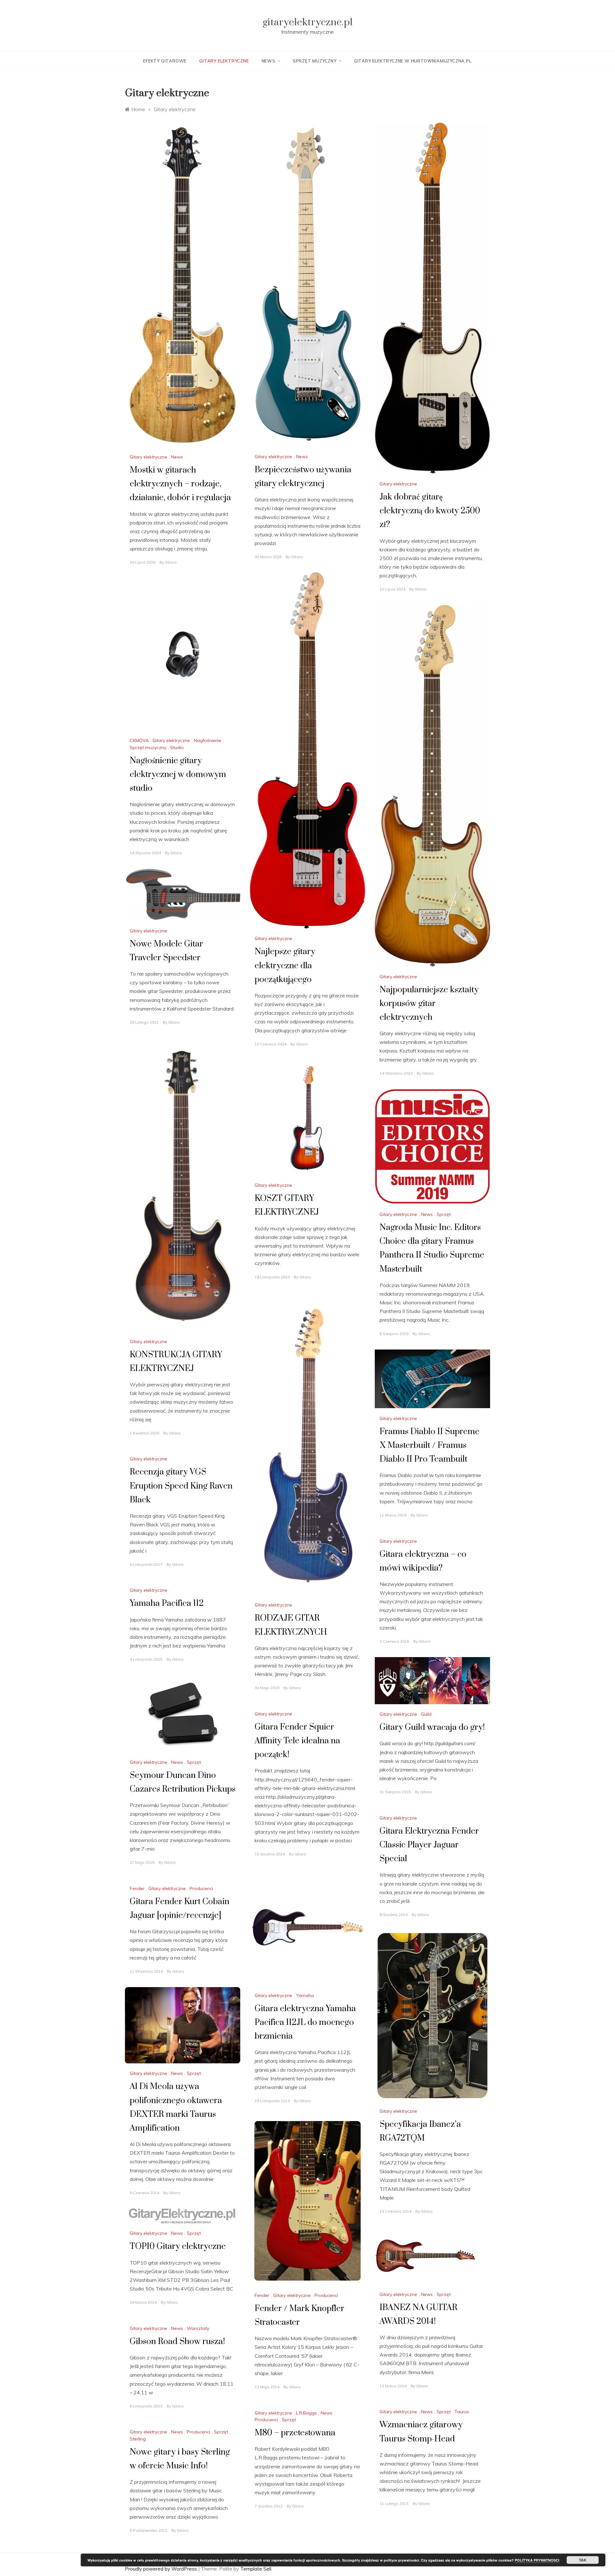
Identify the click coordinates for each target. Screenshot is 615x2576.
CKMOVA (139, 740)
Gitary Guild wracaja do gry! (432, 1727)
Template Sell (256, 2569)
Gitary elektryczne (224, 61)
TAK (583, 2560)
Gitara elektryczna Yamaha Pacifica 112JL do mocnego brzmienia (305, 2023)
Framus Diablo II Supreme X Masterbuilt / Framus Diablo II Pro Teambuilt (430, 1445)
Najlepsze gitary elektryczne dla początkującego (285, 966)
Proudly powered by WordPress (162, 2569)
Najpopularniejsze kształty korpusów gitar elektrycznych (429, 1004)
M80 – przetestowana (295, 2433)
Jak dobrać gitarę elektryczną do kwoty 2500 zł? (430, 511)
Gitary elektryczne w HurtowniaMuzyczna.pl (413, 61)
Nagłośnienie (208, 740)
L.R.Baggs (306, 2413)
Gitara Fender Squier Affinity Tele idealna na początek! (297, 1741)
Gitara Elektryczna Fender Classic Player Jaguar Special (429, 1845)
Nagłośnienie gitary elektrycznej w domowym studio (178, 775)
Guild (426, 1714)
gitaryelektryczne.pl (308, 22)
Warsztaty (198, 2328)
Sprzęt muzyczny (315, 61)
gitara (171, 562)
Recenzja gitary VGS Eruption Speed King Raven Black (181, 1486)
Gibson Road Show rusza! (177, 2342)
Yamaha (305, 1995)
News (269, 61)
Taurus (462, 2412)
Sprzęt (444, 1214)
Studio (177, 747)
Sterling (138, 2439)
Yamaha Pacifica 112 (167, 1603)
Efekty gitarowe (165, 61)
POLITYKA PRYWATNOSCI (537, 2560)
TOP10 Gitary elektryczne (178, 2246)
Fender (137, 1888)
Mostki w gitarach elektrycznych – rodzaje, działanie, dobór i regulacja (180, 484)
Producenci (201, 1888)
